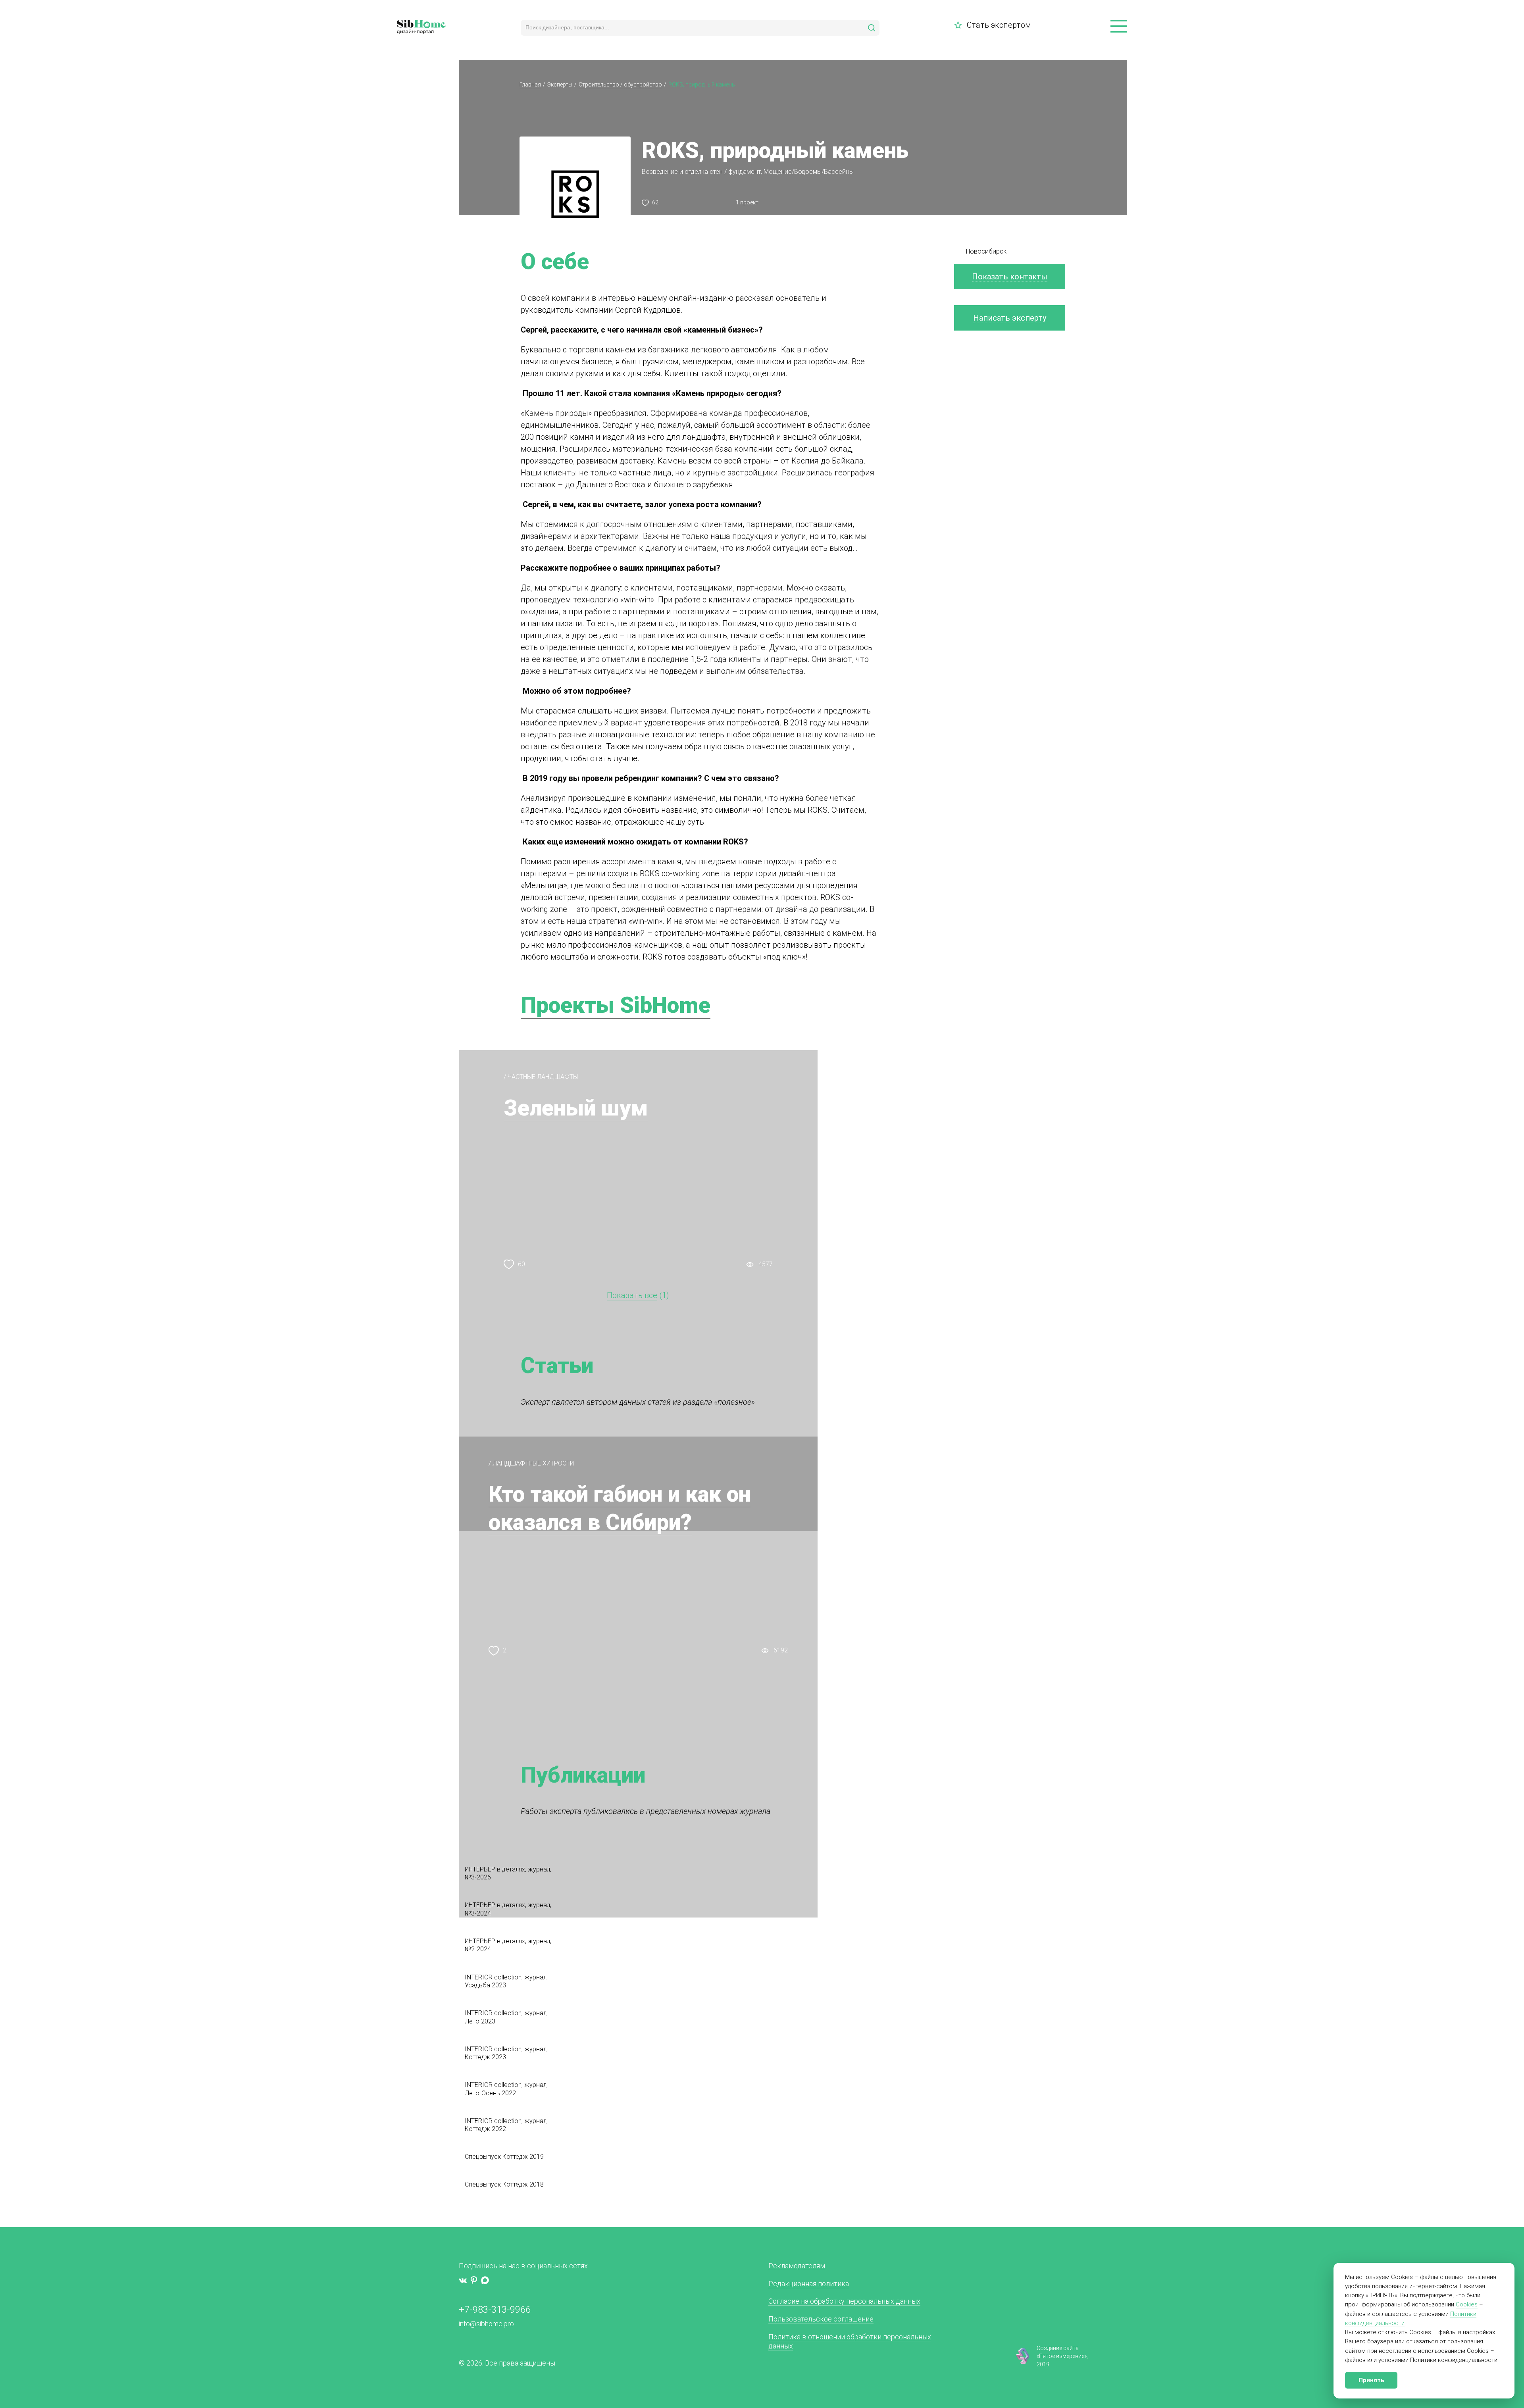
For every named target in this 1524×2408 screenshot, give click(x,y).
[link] (960, 25)
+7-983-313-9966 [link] (495, 2310)
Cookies (1467, 2304)
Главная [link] (530, 85)
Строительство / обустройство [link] (620, 85)
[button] (1119, 27)
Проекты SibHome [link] (616, 1005)
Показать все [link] (632, 1295)
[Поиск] (872, 28)
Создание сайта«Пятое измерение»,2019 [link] (1062, 2356)
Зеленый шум (576, 1108)
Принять (1371, 2380)
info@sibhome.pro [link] (486, 2324)
